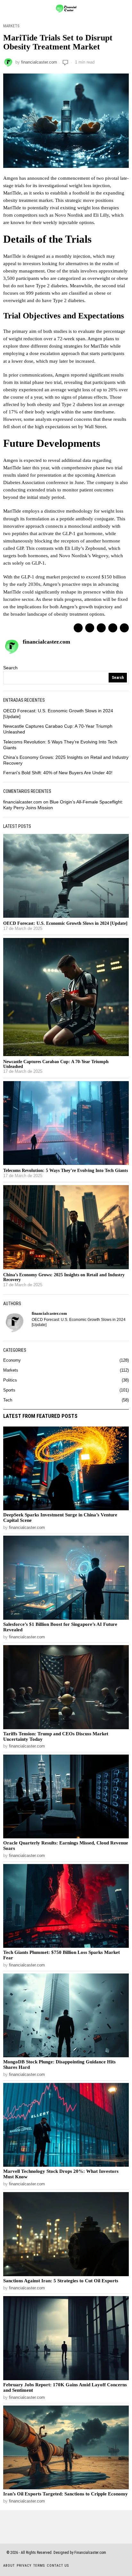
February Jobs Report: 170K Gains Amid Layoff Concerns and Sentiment (65, 2387)
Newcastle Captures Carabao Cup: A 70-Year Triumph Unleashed (56, 1064)
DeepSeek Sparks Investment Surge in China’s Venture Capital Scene (60, 1518)
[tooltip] (78, 628)
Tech (8, 1400)
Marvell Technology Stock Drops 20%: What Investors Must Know (61, 2174)
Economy (12, 1360)
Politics (10, 1380)
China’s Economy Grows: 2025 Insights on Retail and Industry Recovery (64, 1277)
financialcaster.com (39, 62)
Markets (11, 26)
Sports (9, 1390)
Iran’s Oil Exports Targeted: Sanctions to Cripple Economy (66, 2494)
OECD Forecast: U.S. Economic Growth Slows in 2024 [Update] (65, 923)
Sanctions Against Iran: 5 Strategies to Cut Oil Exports (61, 2281)
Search (10, 668)
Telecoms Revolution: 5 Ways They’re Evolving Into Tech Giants (66, 1171)
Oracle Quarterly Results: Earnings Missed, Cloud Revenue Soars (66, 1846)
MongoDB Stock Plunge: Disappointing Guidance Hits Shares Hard (59, 2064)
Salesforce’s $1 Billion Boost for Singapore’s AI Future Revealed (60, 1627)
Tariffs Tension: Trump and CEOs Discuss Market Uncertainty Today (56, 1736)
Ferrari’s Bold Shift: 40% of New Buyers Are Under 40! (58, 773)
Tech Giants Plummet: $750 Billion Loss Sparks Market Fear (62, 1955)
